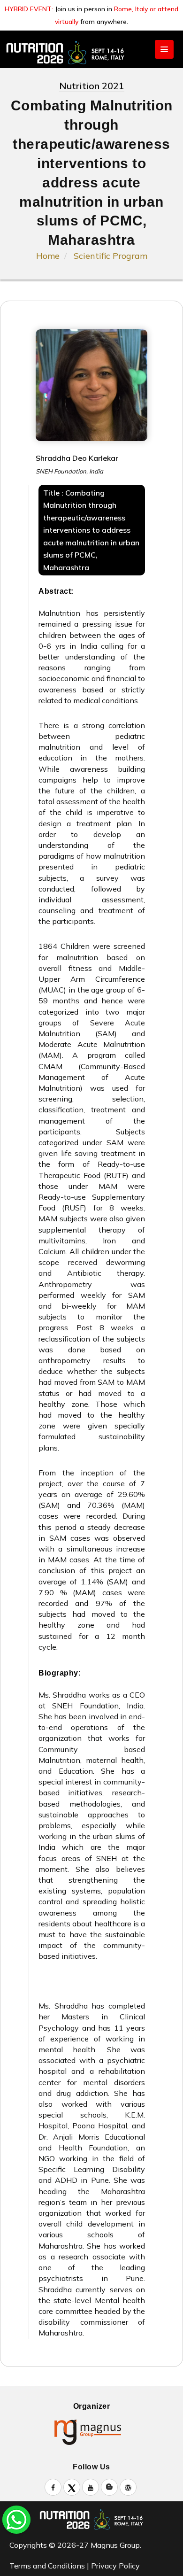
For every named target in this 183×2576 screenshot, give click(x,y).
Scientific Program (111, 256)
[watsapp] (16, 2519)
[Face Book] (53, 2487)
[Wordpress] (128, 2487)
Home (48, 256)
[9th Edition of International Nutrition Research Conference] (91, 53)
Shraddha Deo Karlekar (77, 458)
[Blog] (109, 2487)
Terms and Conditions (47, 2566)
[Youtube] (91, 2487)
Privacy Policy (115, 2566)
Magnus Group (114, 2545)
